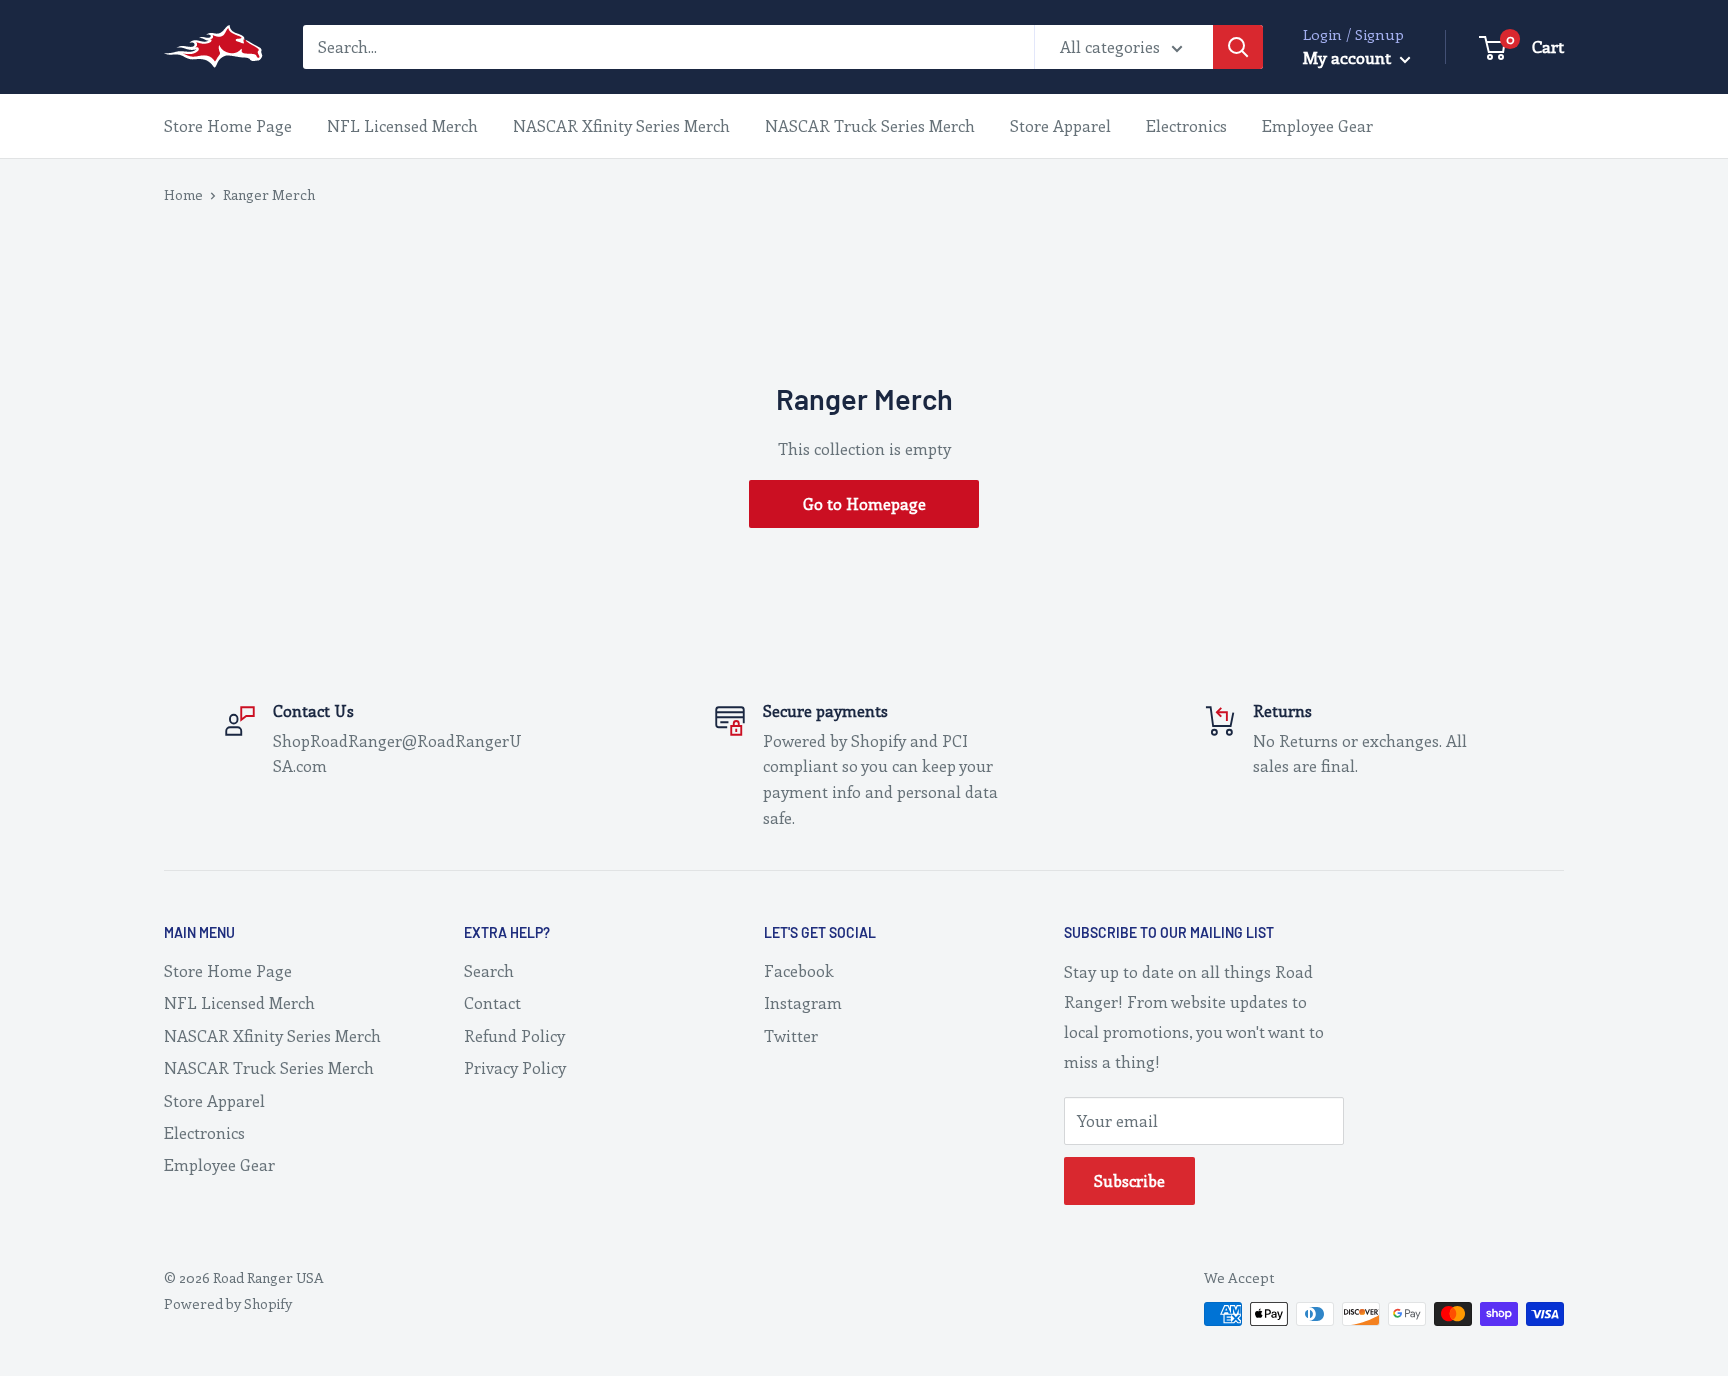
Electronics (1186, 125)
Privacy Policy (515, 1067)
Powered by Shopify (228, 1303)
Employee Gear (1317, 125)
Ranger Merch (269, 194)
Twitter (791, 1035)
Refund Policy (514, 1035)
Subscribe (1129, 1180)
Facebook (799, 970)
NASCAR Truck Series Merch (870, 125)
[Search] (1238, 47)
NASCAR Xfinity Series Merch (621, 125)
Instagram (803, 1002)
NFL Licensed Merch (402, 125)
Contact (492, 1002)
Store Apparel (1060, 125)
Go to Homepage (864, 503)
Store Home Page (228, 125)
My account (1349, 57)
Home (183, 194)
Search (489, 970)
